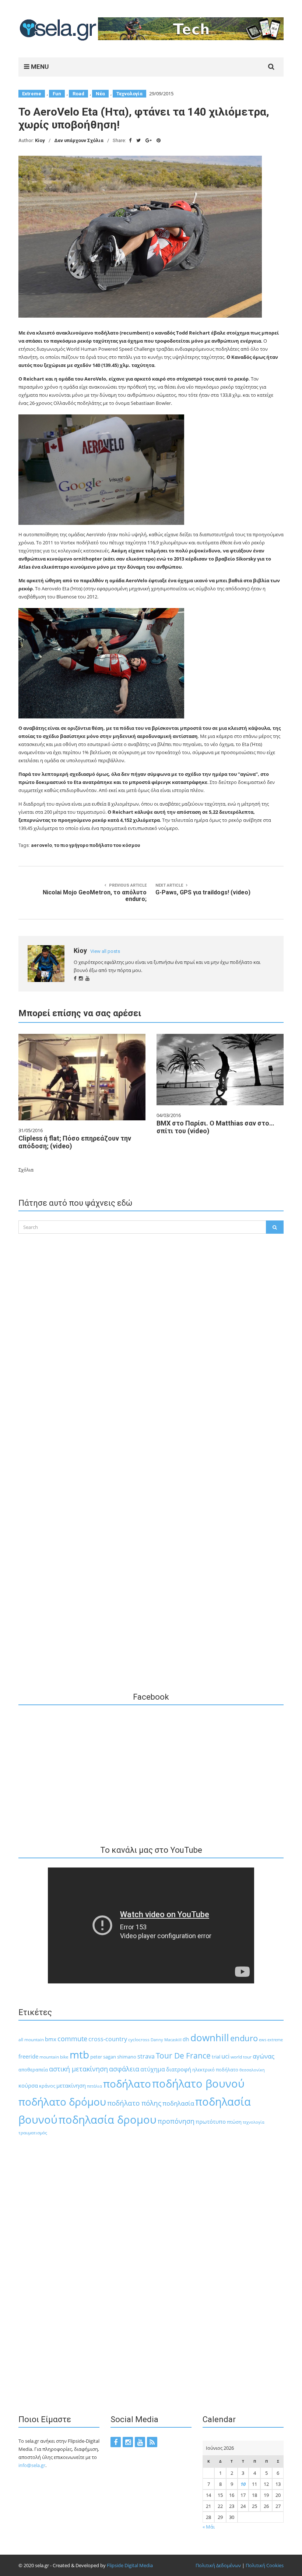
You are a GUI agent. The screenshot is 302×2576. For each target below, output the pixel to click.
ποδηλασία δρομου (108, 2119)
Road (78, 94)
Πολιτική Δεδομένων (218, 2565)
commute (72, 2039)
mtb (79, 2054)
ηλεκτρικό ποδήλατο (215, 2070)
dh (186, 2039)
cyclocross (139, 2040)
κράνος (47, 2086)
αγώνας (264, 2056)
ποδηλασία (178, 2103)
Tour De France (183, 2056)
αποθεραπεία (33, 2070)
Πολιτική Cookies (265, 2565)
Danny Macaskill (166, 2040)
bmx (51, 2039)
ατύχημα (153, 2069)
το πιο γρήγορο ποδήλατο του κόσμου (97, 845)
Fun (57, 94)
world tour (241, 2057)
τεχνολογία (254, 2122)
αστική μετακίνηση (78, 2069)
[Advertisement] (151, 1385)
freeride (28, 2056)
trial (216, 2057)
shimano (127, 2057)
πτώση (234, 2122)
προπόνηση (176, 2121)
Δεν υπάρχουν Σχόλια (79, 140)
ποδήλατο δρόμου (62, 2102)
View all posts (105, 951)
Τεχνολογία (129, 94)
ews (263, 2040)
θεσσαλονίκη (252, 2070)
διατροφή (179, 2069)
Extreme (32, 94)
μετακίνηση (71, 2085)
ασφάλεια (124, 2069)
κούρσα (28, 2085)
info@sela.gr (32, 2465)
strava (146, 2056)
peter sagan (103, 2057)
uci (225, 2056)
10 (243, 2484)
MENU (39, 67)
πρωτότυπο (211, 2121)
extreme (275, 2040)
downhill (210, 2038)
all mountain (31, 2040)
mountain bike (54, 2057)
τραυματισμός (33, 2133)
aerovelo (41, 845)
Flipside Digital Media (130, 2565)
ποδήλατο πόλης (134, 2103)
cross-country (108, 2039)
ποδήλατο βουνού (198, 2084)
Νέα (100, 94)
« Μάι (209, 2527)
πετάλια (94, 2086)
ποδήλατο (127, 2084)
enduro (244, 2038)
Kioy (40, 140)
